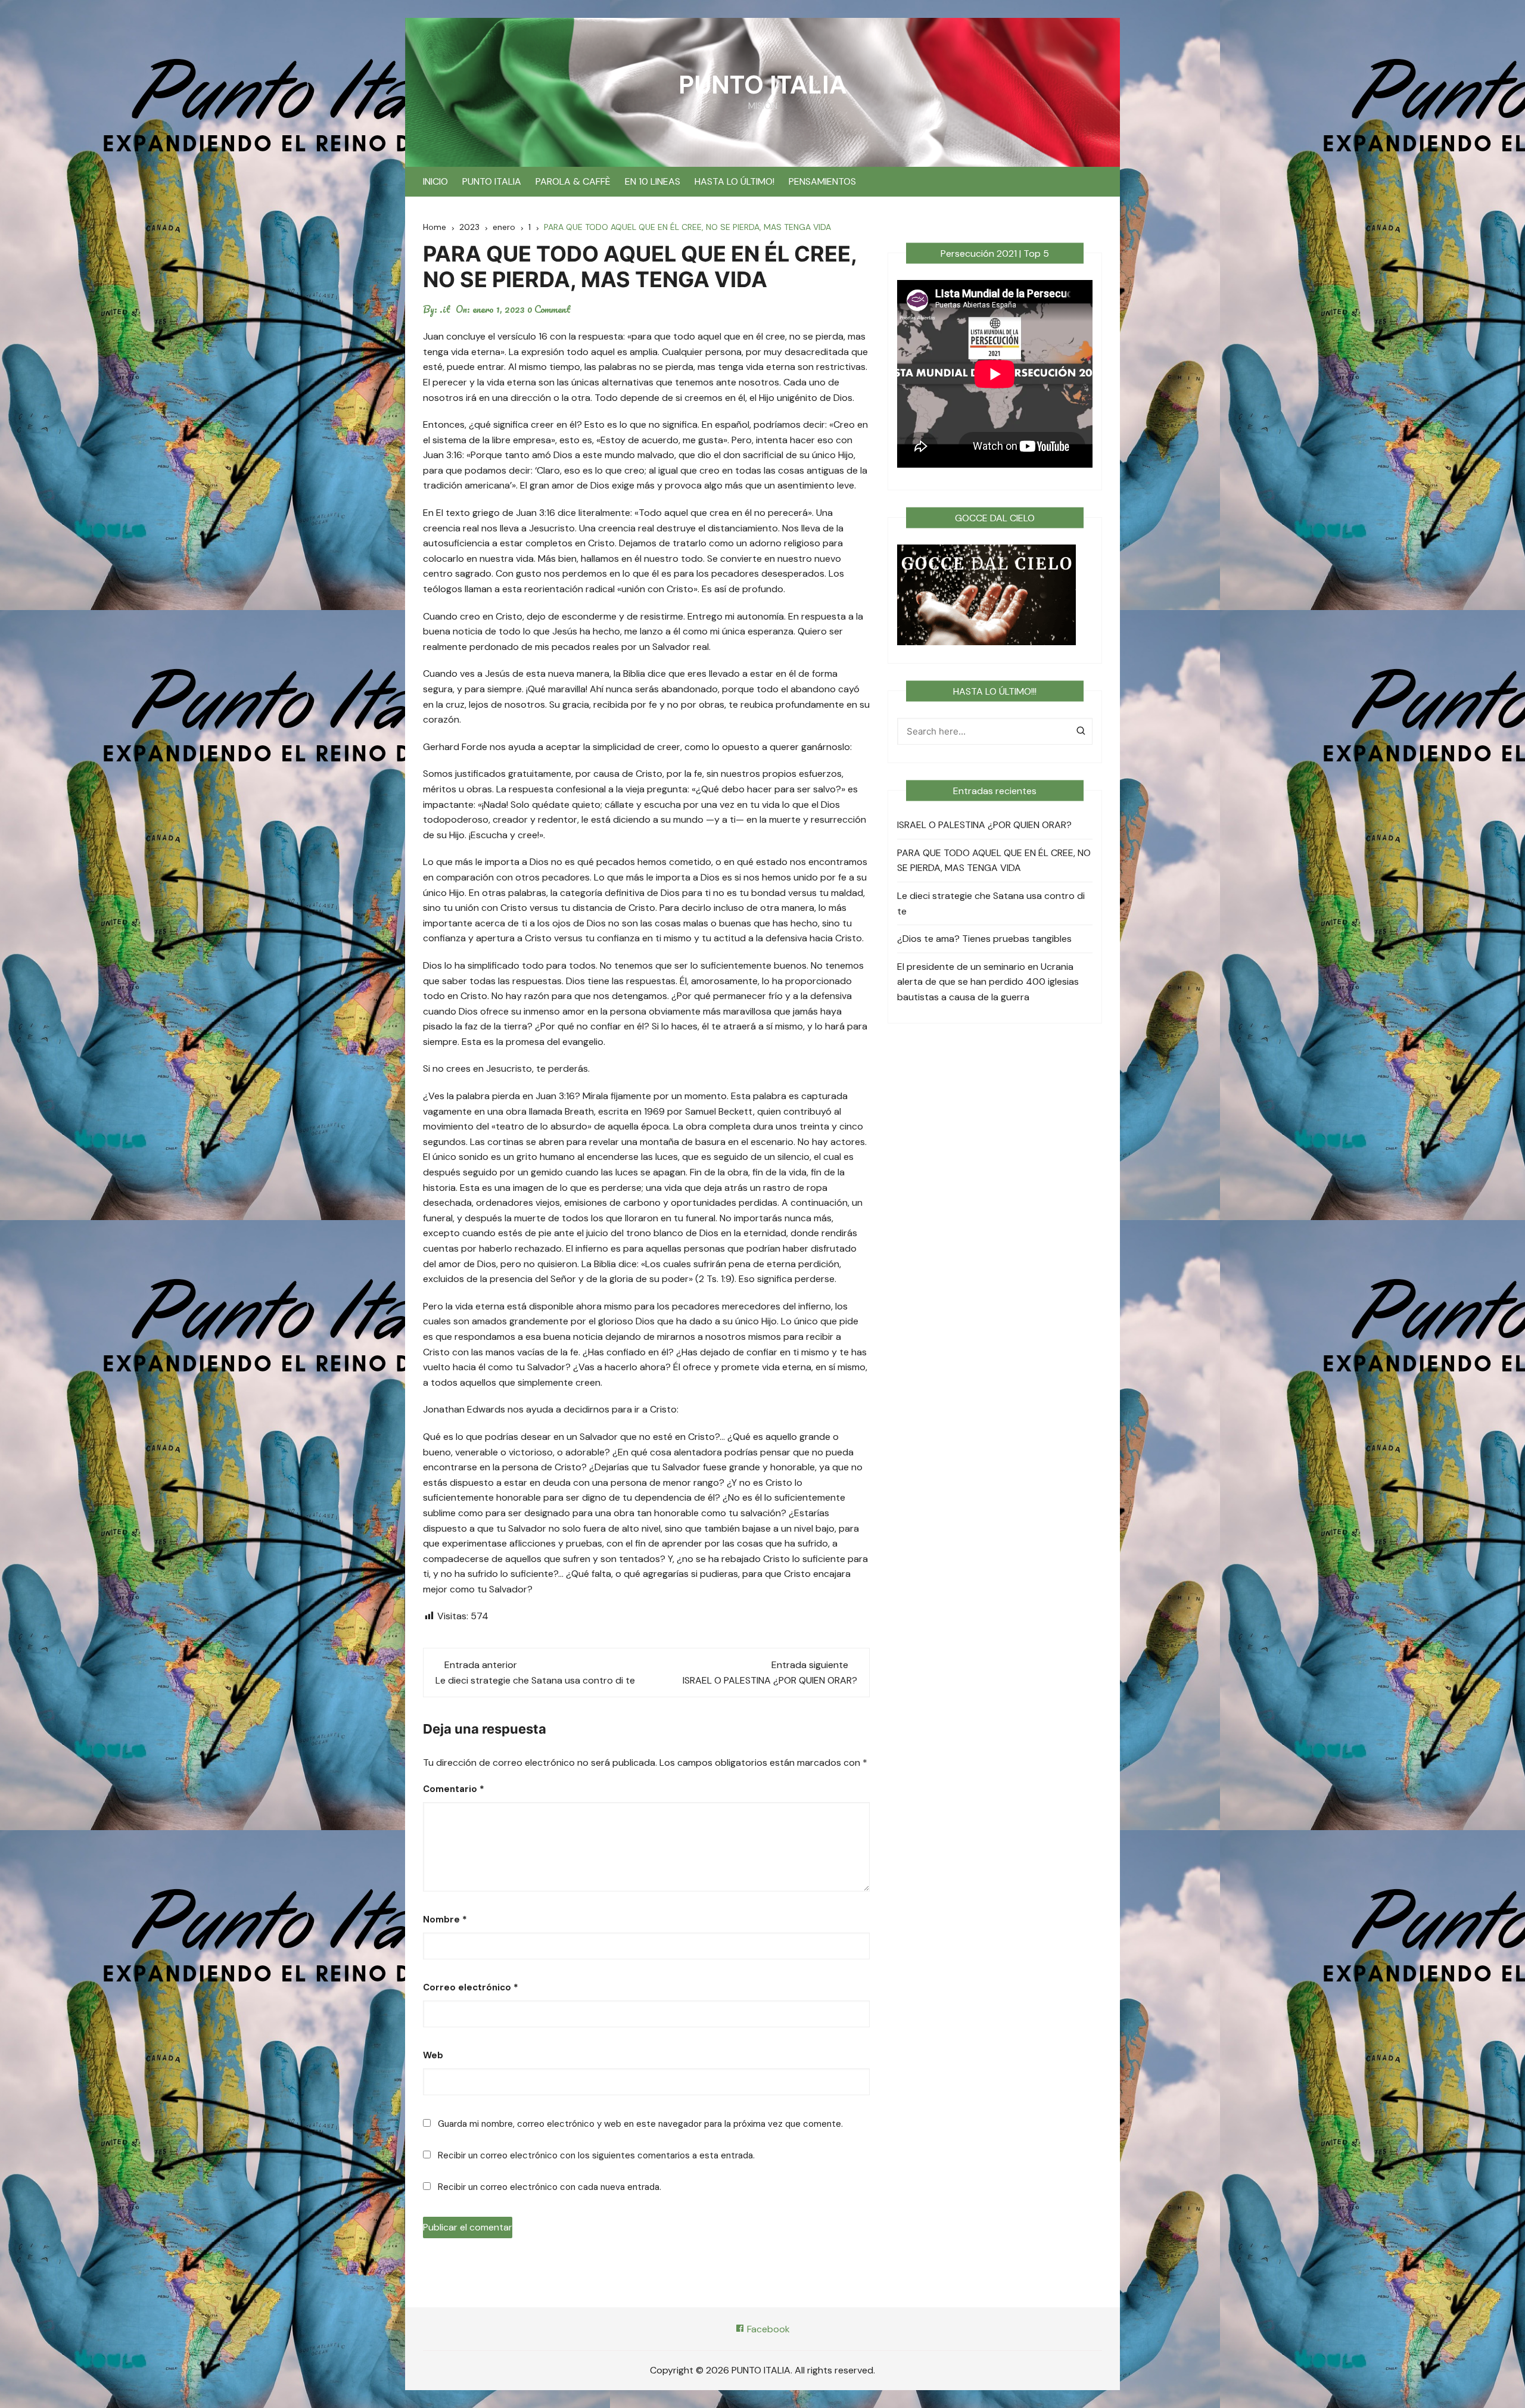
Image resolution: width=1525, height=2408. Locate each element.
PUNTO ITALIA (763, 85)
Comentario (454, 1789)
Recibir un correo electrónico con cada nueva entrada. (550, 2187)
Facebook (767, 2329)
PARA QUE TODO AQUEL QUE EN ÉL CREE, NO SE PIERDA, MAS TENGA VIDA (994, 861)
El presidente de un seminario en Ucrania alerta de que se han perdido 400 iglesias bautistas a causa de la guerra (988, 982)
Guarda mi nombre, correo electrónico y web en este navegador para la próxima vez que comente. (640, 2124)
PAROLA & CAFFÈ (573, 181)
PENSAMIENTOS (822, 181)
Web (433, 2055)
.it (445, 309)
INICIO (435, 181)
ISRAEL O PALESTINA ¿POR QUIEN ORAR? (770, 1680)
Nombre (445, 1919)
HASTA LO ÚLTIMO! (735, 181)
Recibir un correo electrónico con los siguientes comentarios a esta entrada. (596, 2155)
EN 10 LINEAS (653, 181)
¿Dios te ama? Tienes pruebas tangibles (984, 939)
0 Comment (549, 309)
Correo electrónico (471, 1987)
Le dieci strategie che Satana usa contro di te (535, 1680)
